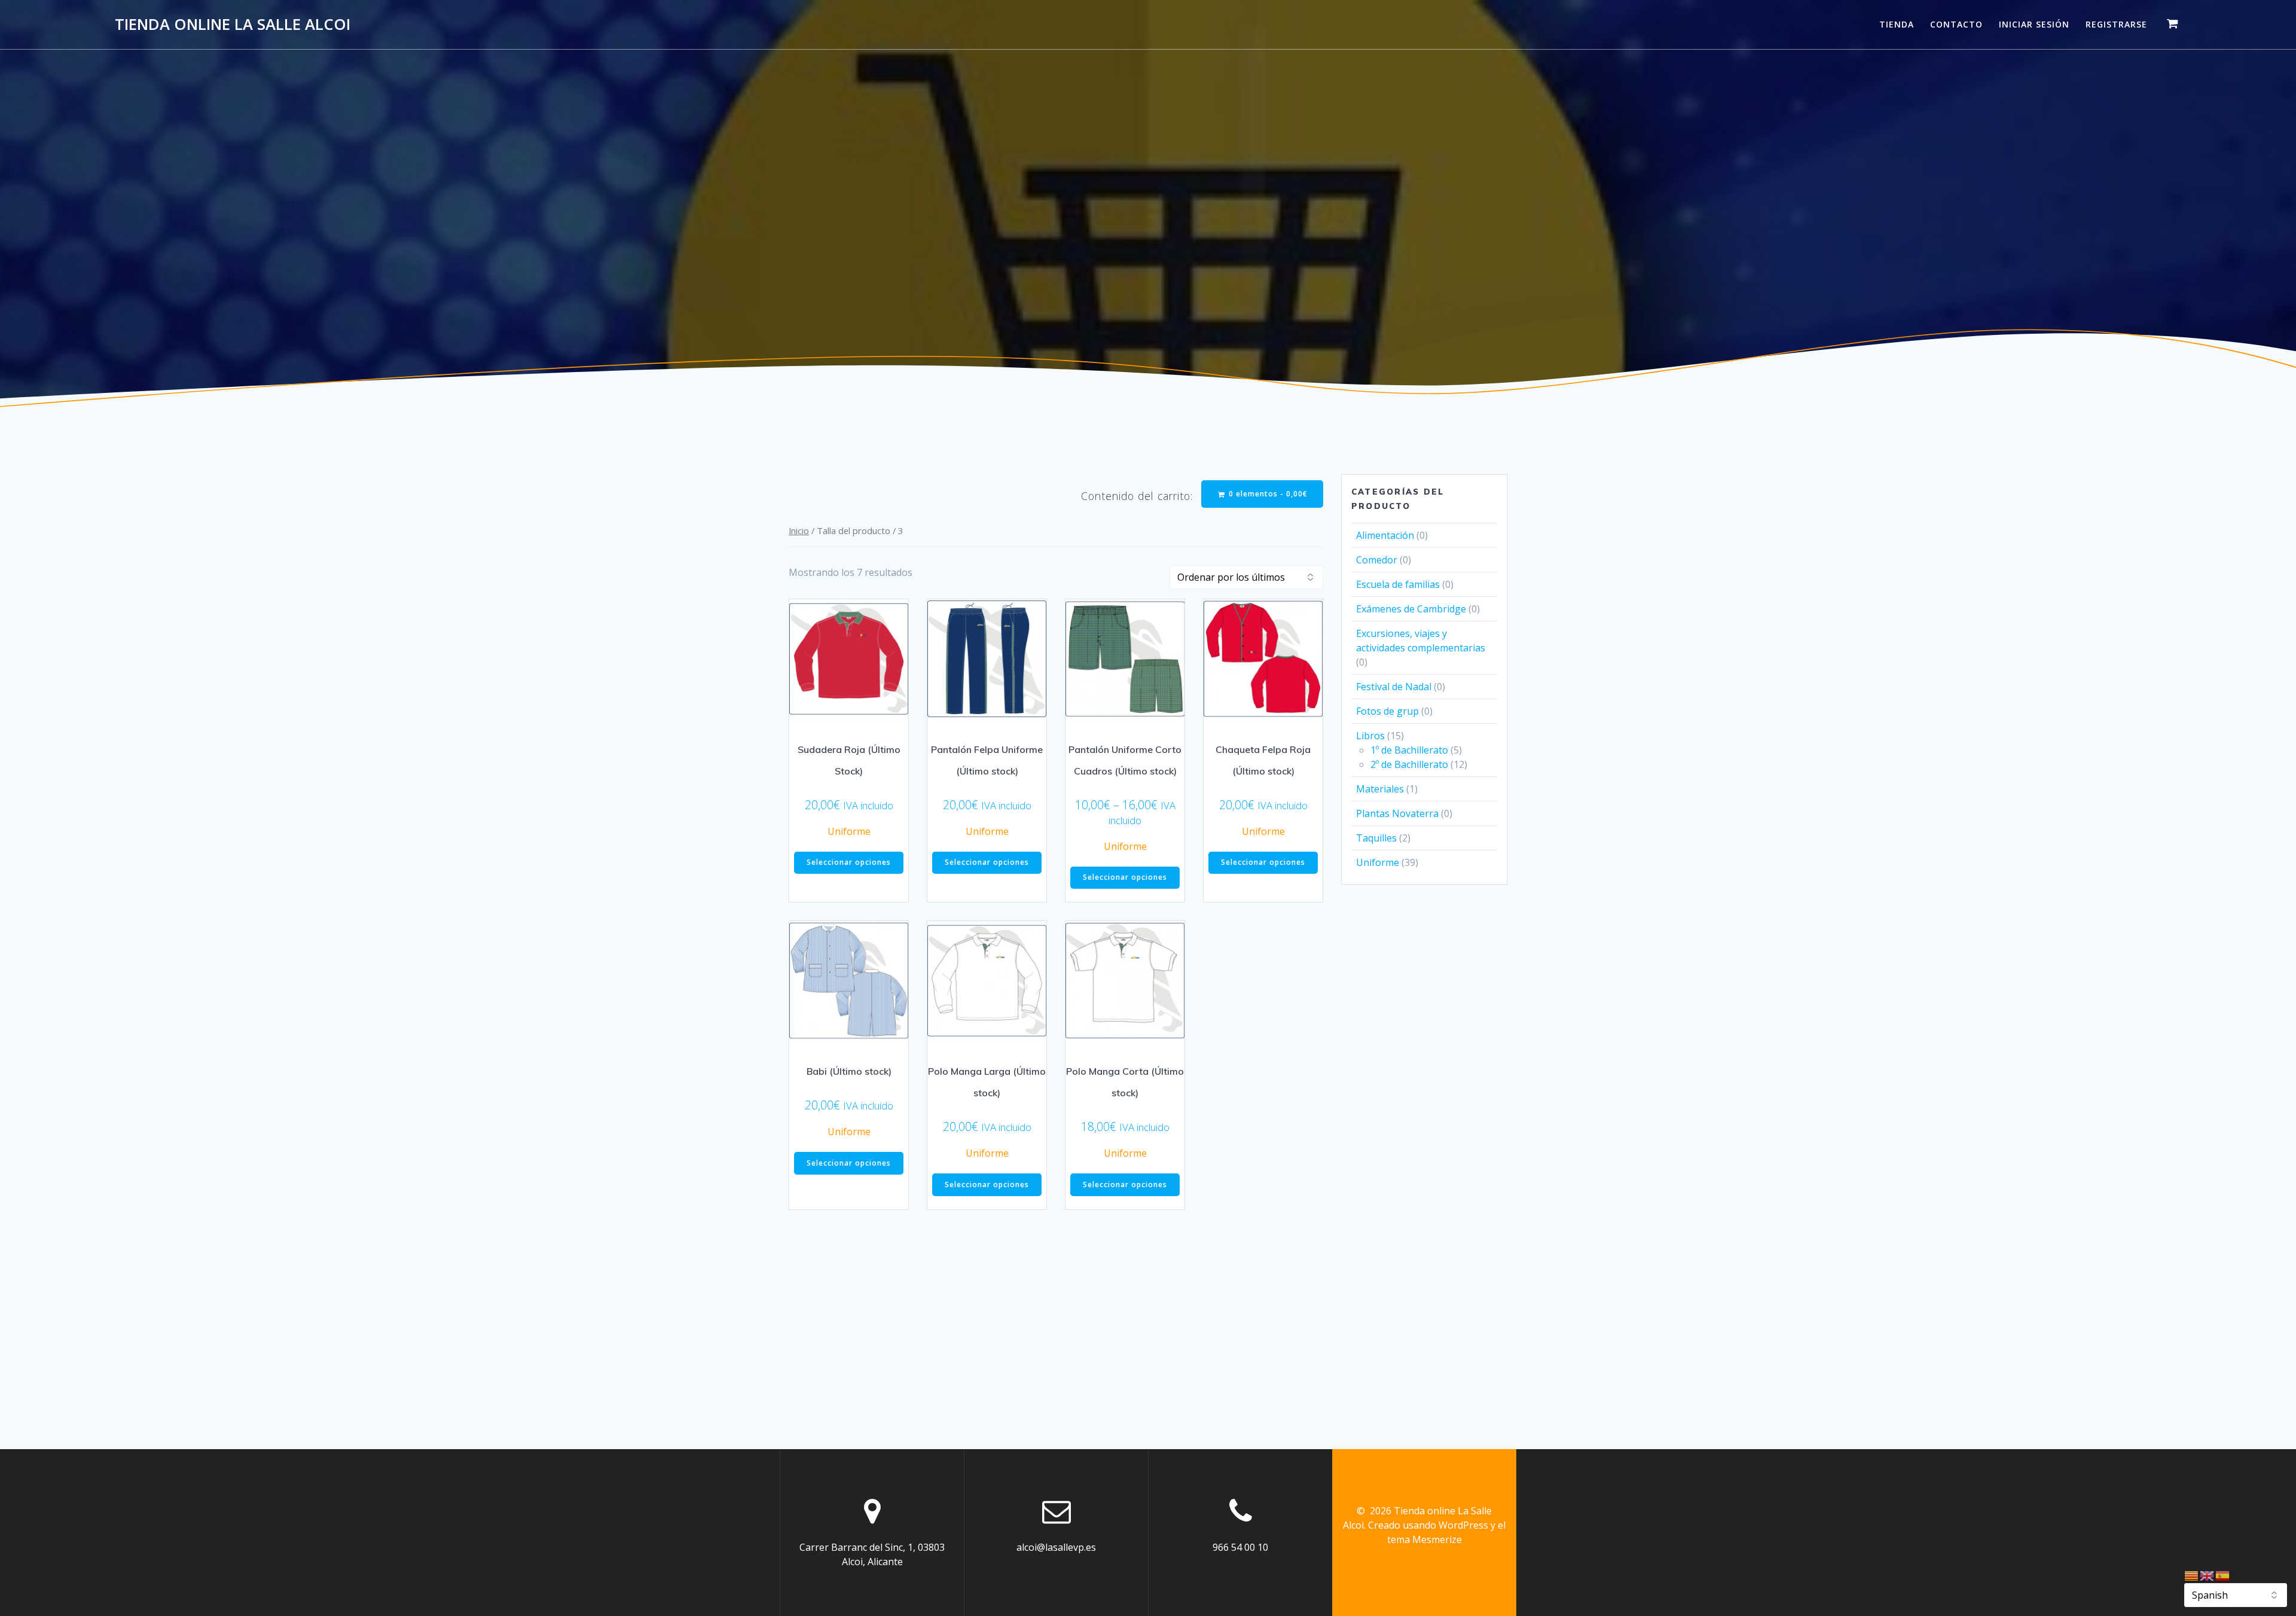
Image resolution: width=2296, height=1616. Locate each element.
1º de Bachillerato (1409, 750)
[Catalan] (2192, 1575)
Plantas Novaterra (1397, 813)
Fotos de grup (1387, 711)
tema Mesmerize (1425, 1539)
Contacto (1956, 24)
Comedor (1377, 560)
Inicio (799, 530)
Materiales (1380, 789)
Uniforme (849, 831)
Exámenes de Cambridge (1411, 609)
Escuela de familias (1398, 584)
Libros (1370, 736)
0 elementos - (1267, 494)
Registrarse (2116, 24)
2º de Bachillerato (1409, 764)
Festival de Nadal (1394, 687)
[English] (2208, 1575)
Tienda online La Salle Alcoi (233, 25)
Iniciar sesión (2034, 24)
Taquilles (1376, 838)
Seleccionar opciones (849, 862)
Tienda (1897, 24)
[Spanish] (2223, 1575)
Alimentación (1385, 535)
